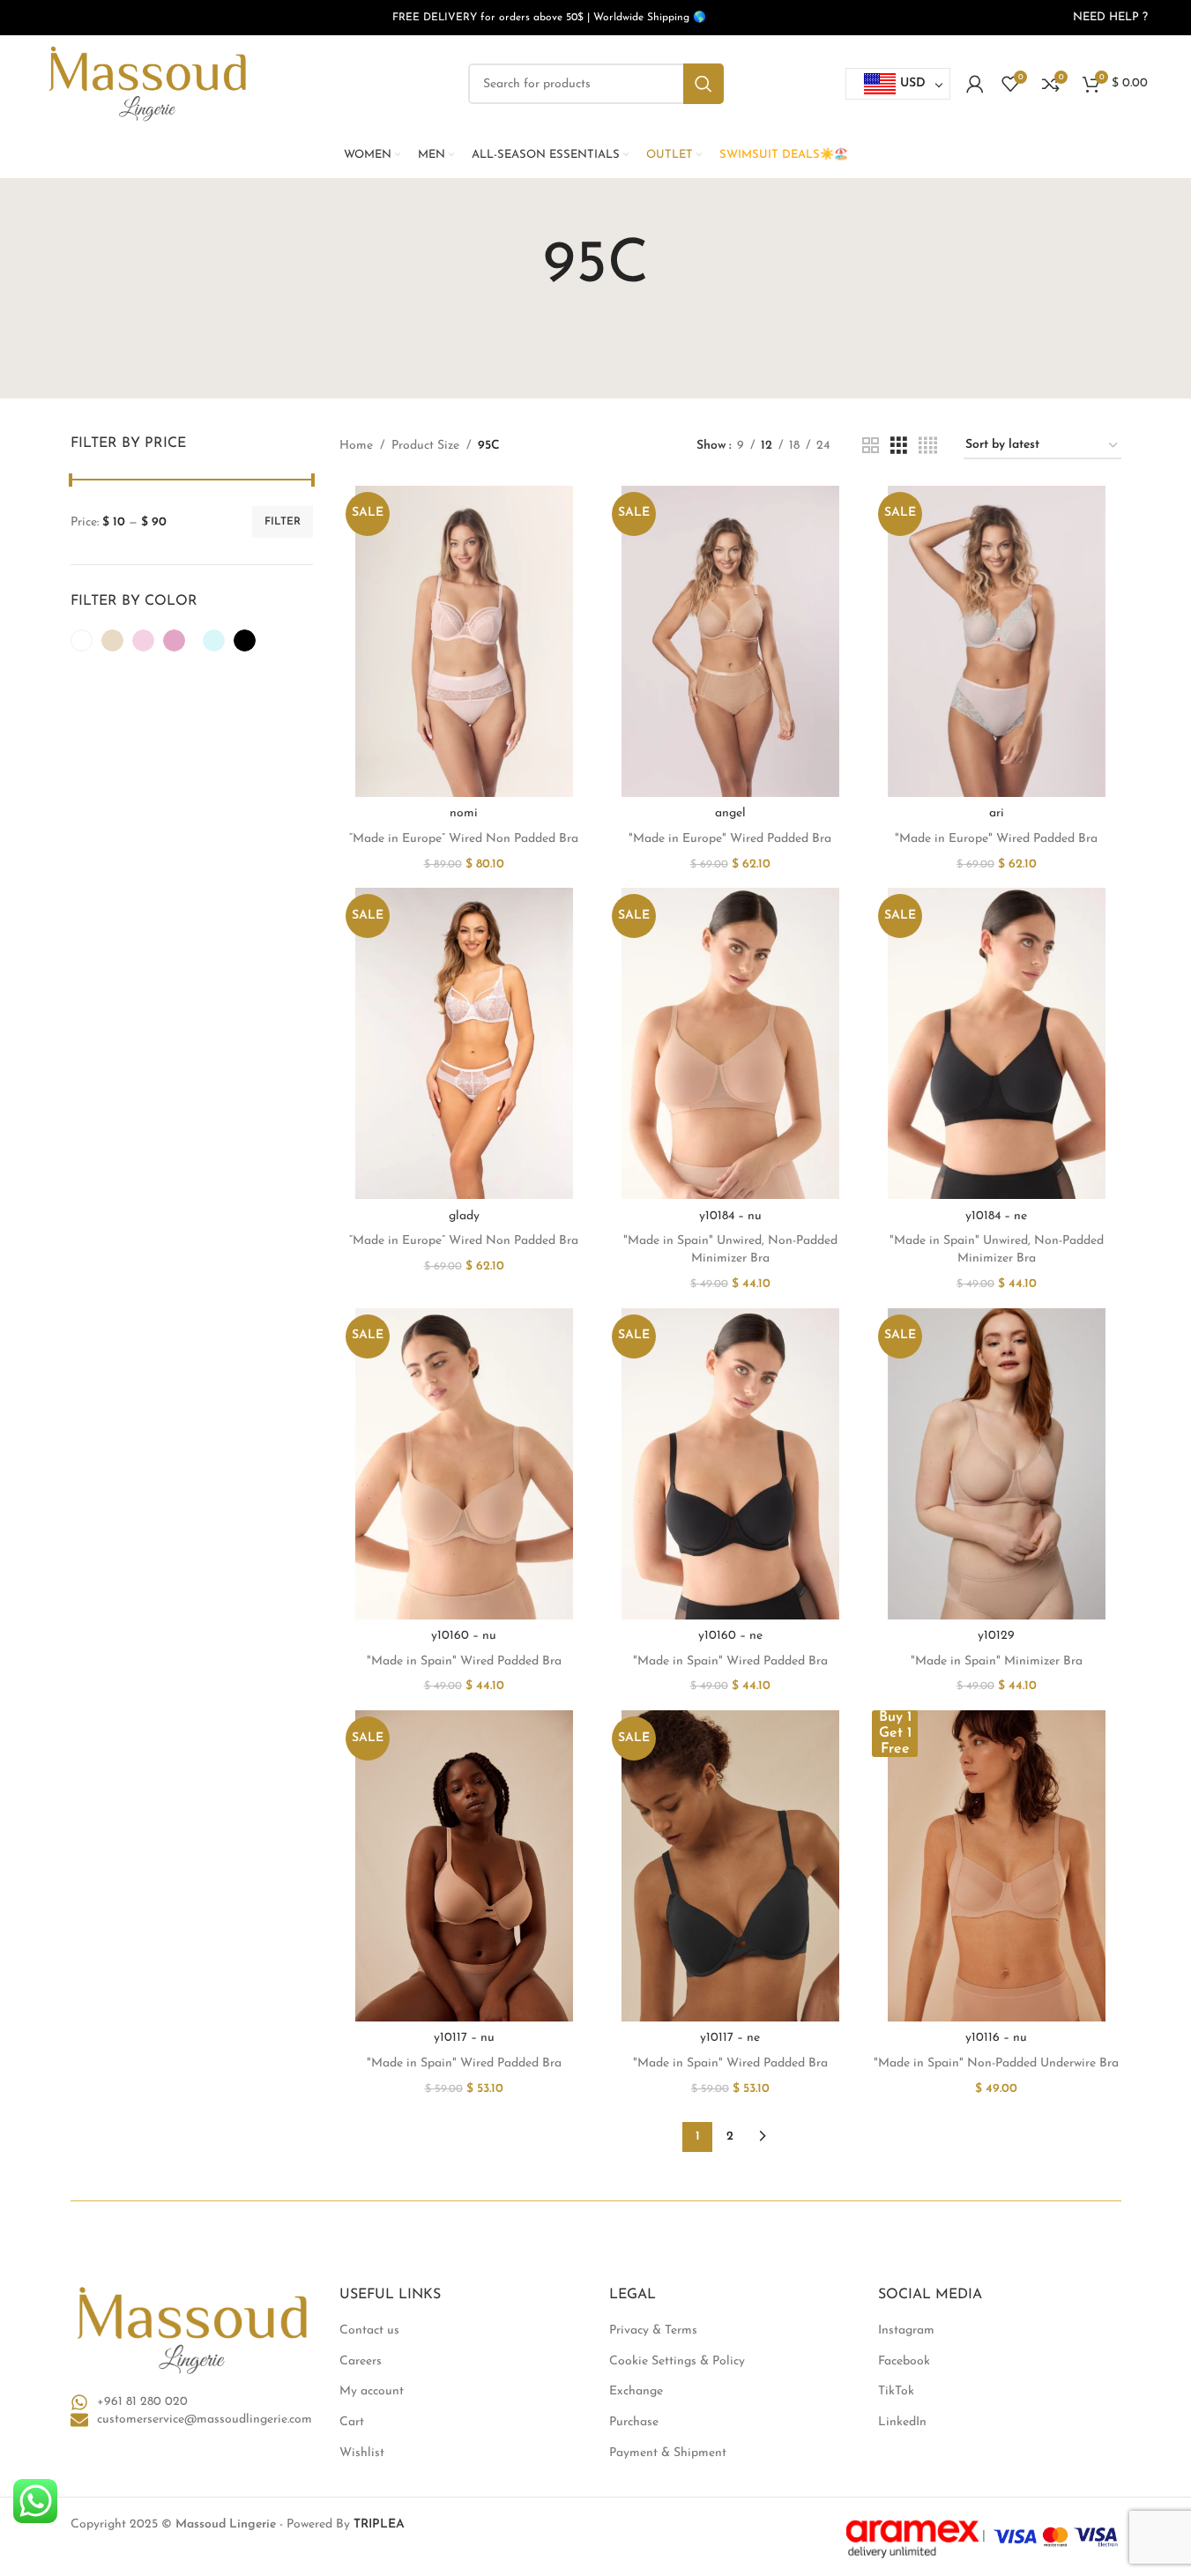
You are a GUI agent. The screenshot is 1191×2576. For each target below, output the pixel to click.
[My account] (975, 84)
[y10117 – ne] (730, 1866)
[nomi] (464, 641)
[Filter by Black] (245, 640)
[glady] (464, 1043)
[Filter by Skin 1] (112, 640)
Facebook (904, 2361)
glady (464, 1216)
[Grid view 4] (928, 447)
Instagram (906, 2330)
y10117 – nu (464, 2038)
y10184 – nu (730, 1216)
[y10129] (996, 1464)
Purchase (634, 2422)
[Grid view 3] (899, 447)
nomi (464, 813)
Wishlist (362, 2453)
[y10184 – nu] (730, 1043)
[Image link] (192, 2330)
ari (997, 813)
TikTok (896, 2391)
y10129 (996, 1636)
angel (730, 813)
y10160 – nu (464, 1636)
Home (356, 446)
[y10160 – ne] (730, 1464)
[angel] (730, 641)
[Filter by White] (82, 640)
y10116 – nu (996, 2038)
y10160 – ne (730, 1636)
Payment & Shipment (668, 2453)
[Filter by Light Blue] (214, 640)
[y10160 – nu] (464, 1464)
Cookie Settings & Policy (677, 2361)
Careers (361, 2361)
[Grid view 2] (871, 447)
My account (372, 2391)
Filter (283, 522)
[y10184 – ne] (996, 1043)
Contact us (369, 2330)
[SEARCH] (703, 84)
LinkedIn (902, 2422)
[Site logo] (147, 83)
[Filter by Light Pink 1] (143, 640)
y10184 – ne (996, 1216)
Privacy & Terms (653, 2330)
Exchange (636, 2391)
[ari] (996, 641)
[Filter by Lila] (174, 640)
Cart (352, 2422)
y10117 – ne (730, 2038)
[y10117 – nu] (464, 1866)
